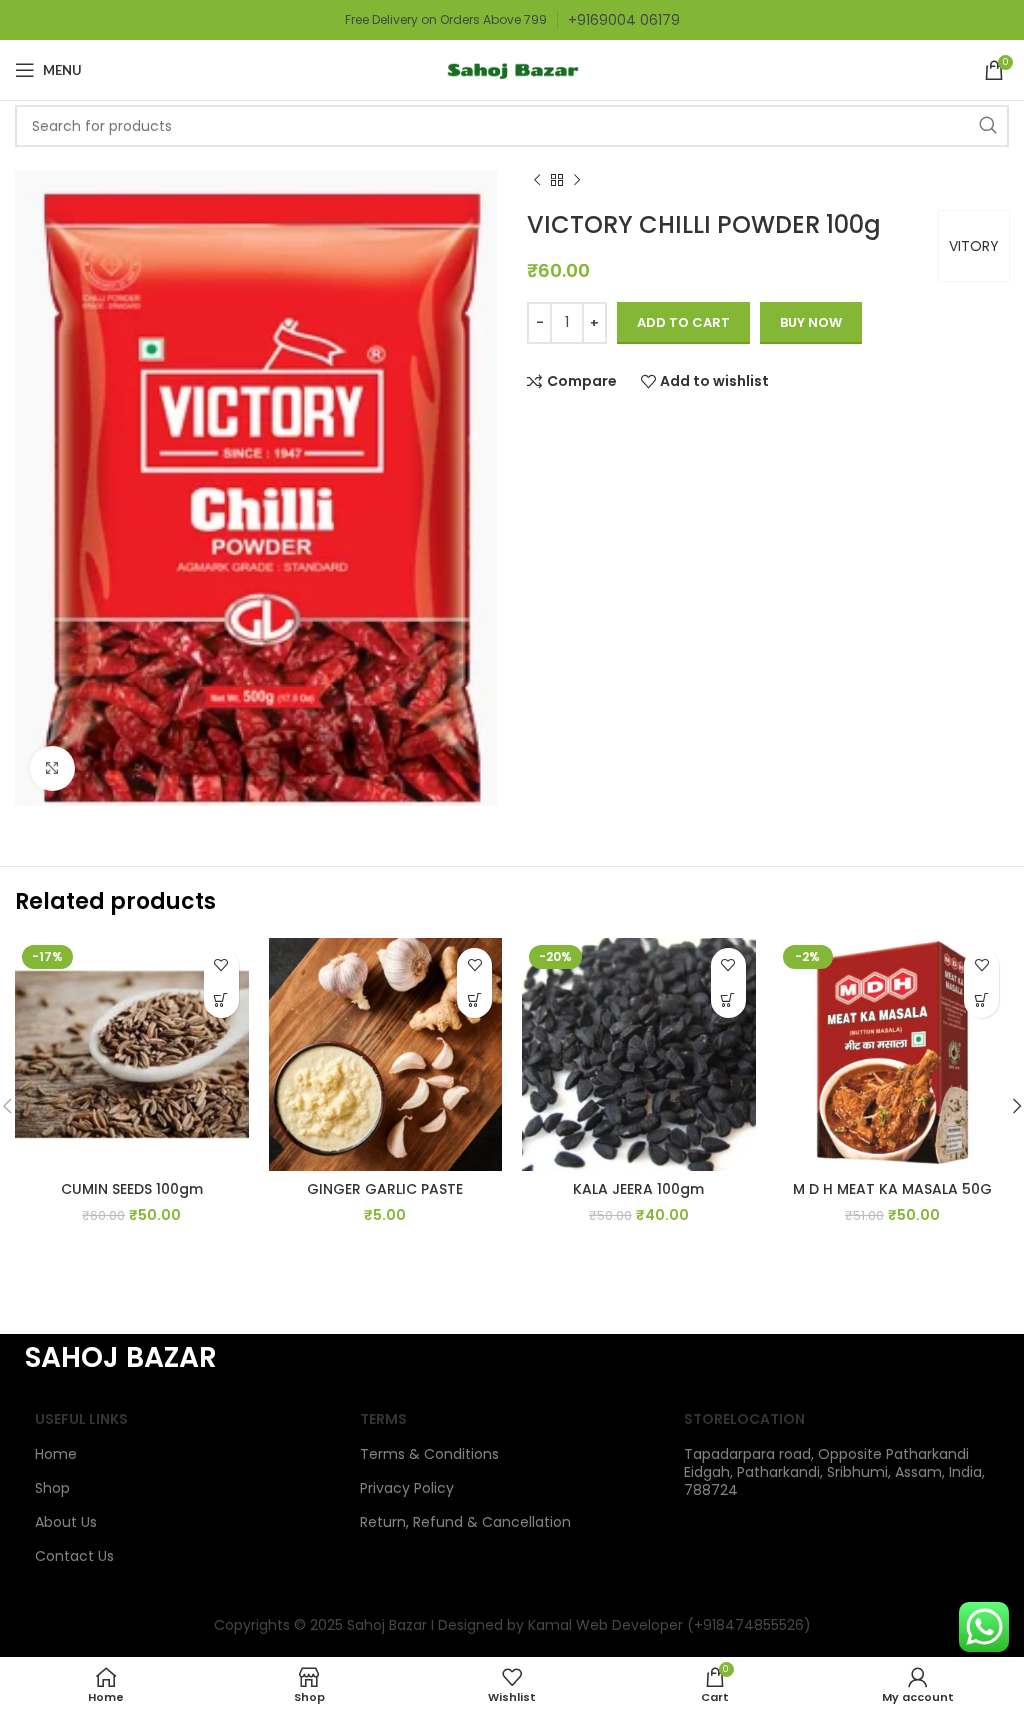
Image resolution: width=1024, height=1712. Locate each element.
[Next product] (577, 181)
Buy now (811, 322)
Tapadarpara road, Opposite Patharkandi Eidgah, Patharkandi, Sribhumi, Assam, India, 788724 (834, 1472)
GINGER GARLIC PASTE (385, 1189)
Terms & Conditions (429, 1454)
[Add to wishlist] (221, 965)
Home (56, 1454)
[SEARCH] (988, 126)
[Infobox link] (624, 20)
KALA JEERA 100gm (638, 1189)
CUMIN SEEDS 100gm (132, 1189)
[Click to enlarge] (52, 768)
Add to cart (683, 322)
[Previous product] (537, 181)
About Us (66, 1522)
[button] (221, 1000)
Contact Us (74, 1556)
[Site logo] (512, 69)
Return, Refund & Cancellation (465, 1522)
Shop (52, 1488)
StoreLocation (744, 1419)
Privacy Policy (407, 1488)
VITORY (974, 246)
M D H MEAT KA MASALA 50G (892, 1189)
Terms (383, 1419)
